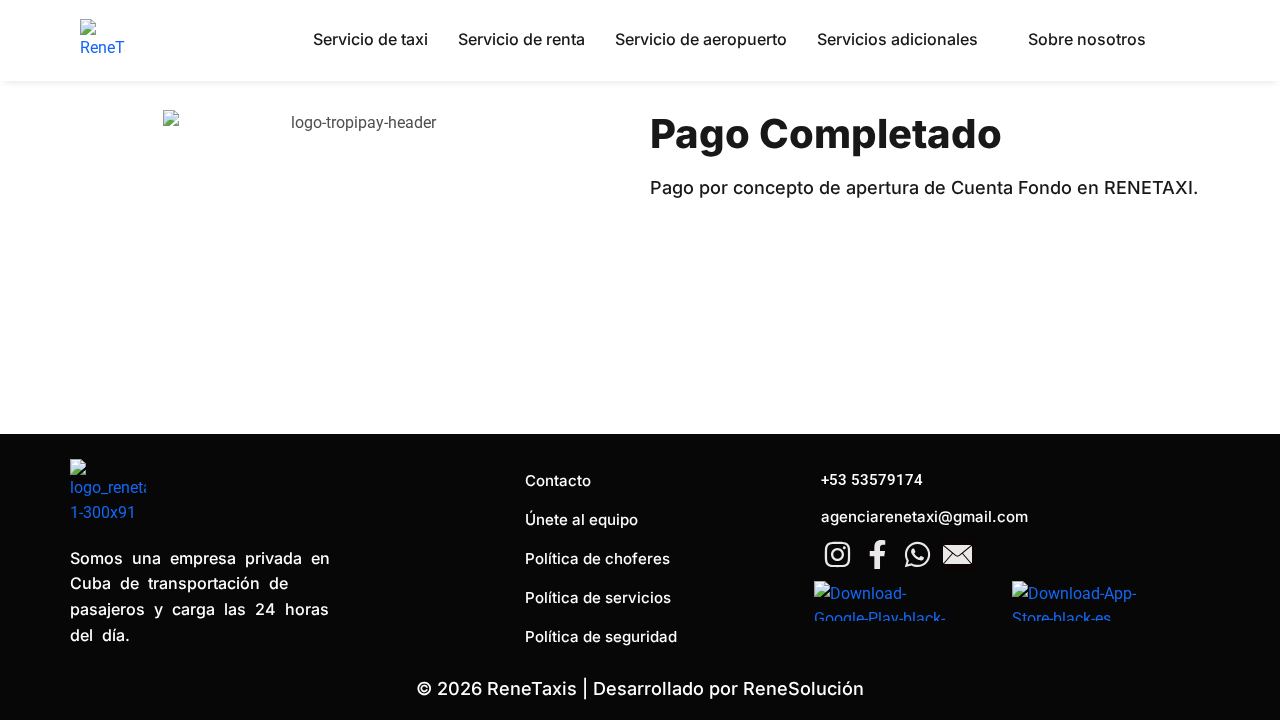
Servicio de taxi (370, 39)
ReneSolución (803, 688)
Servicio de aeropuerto (701, 39)
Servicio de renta (521, 39)
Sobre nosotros (1087, 39)
